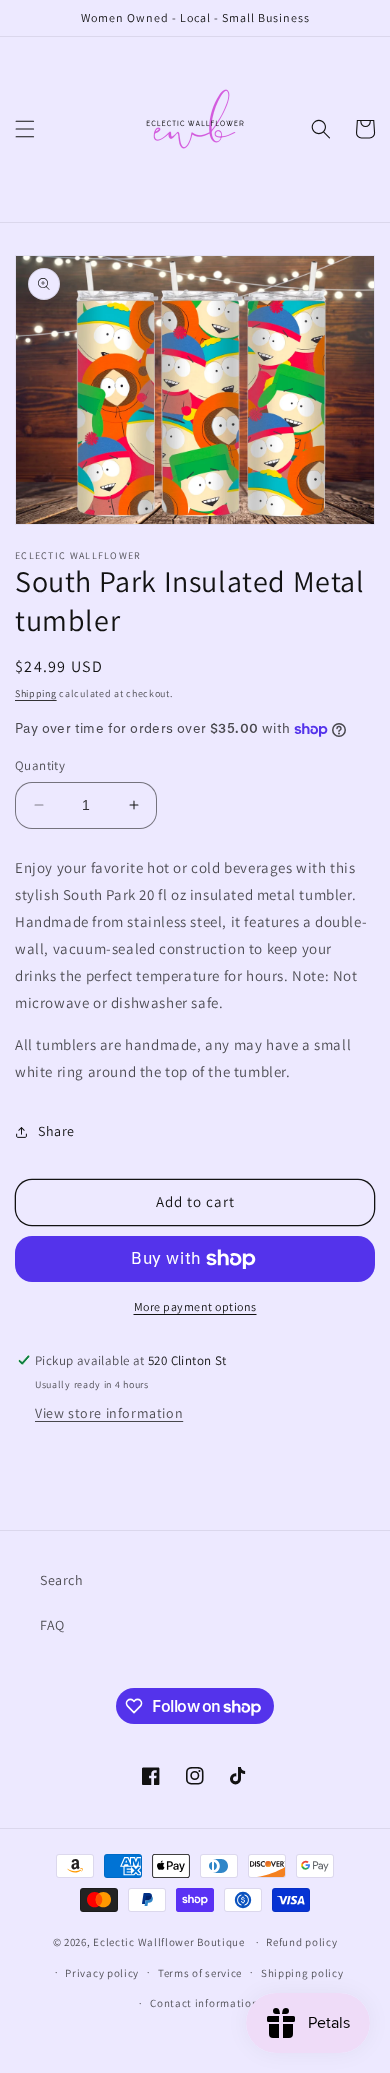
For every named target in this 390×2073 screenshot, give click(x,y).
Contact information (204, 2003)
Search (62, 1580)
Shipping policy (302, 1973)
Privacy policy (102, 1973)
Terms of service (200, 1973)
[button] (25, 129)
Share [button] (56, 1131)
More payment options (195, 1306)
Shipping (36, 693)
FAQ (52, 1625)
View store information (109, 1413)
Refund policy (301, 1942)
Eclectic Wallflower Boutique (169, 1942)
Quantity (40, 765)
